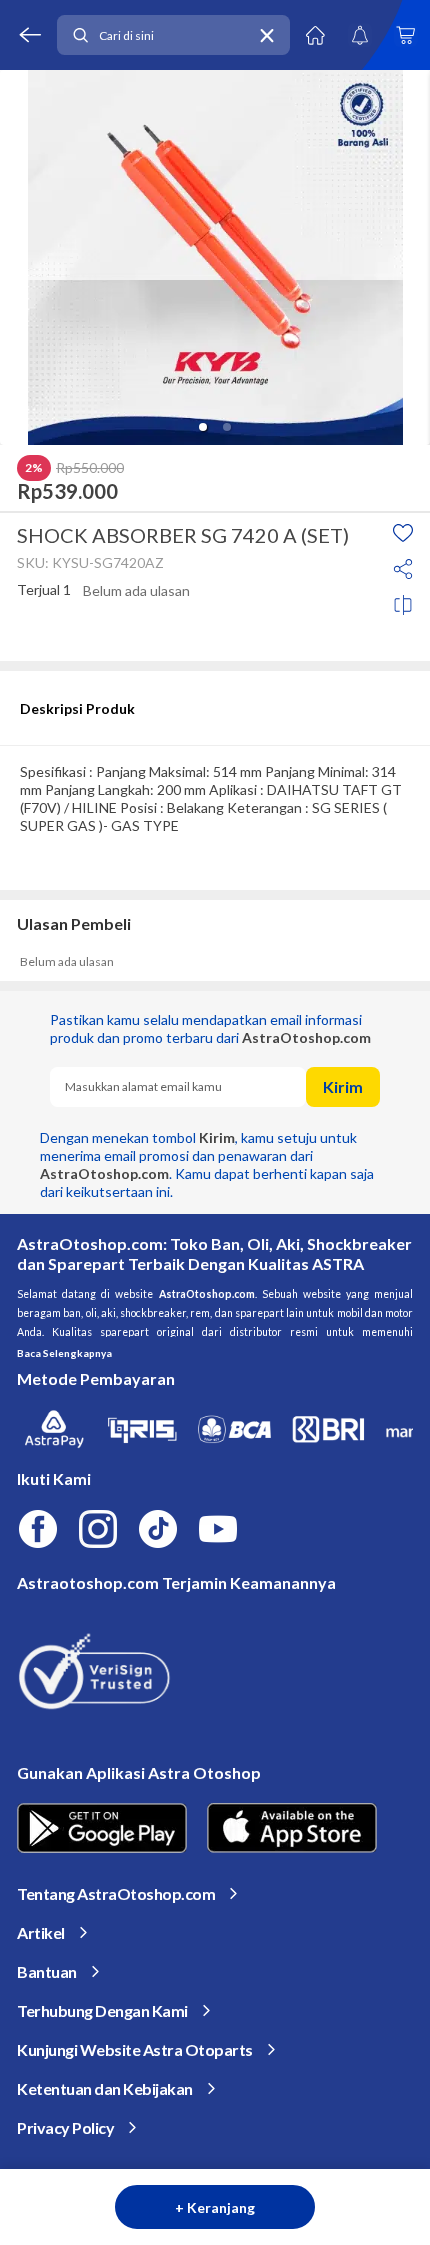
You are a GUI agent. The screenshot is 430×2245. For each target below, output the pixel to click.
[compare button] (403, 605)
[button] (203, 427)
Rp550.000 (90, 468)
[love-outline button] (403, 533)
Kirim (343, 1086)
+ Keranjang (215, 2207)
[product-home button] (315, 35)
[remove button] (267, 35)
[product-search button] (80, 35)
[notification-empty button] (360, 35)
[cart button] (405, 35)
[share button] (403, 569)
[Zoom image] (215, 257)
